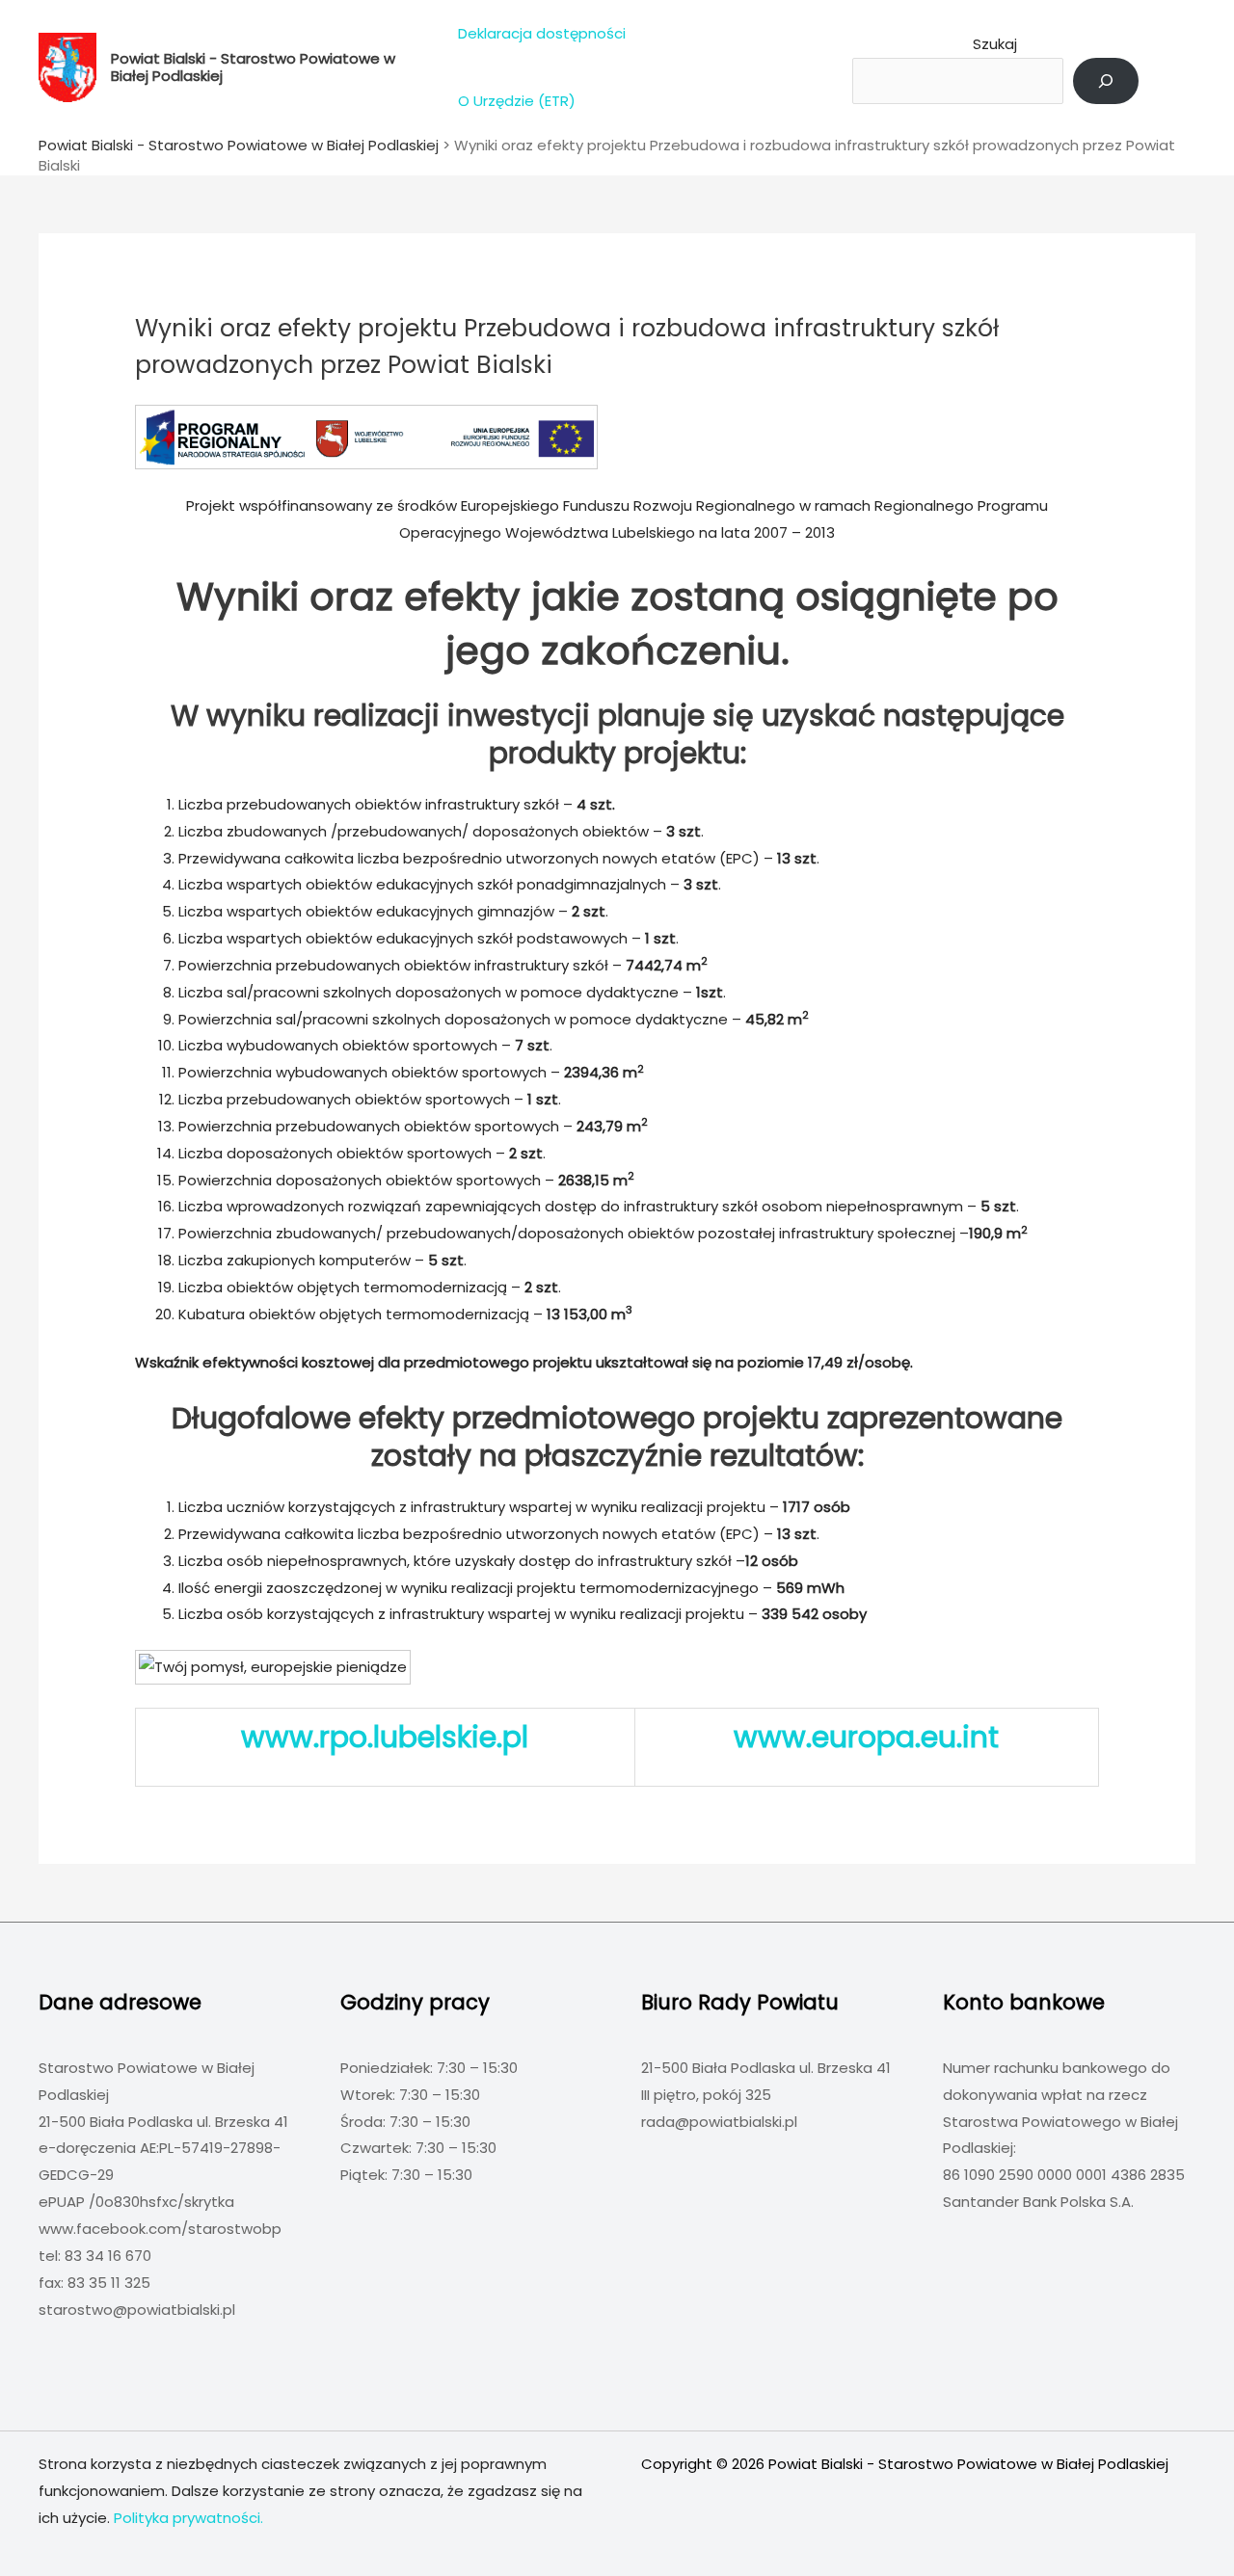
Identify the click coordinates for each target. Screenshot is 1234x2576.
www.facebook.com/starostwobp (160, 2229)
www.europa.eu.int (866, 1737)
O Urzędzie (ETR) (517, 101)
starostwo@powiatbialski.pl (137, 2310)
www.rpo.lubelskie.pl (385, 1737)
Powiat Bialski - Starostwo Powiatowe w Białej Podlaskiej (253, 67)
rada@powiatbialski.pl (719, 2122)
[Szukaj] (1106, 81)
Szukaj (995, 44)
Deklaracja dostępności (542, 33)
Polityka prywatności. (188, 2518)
